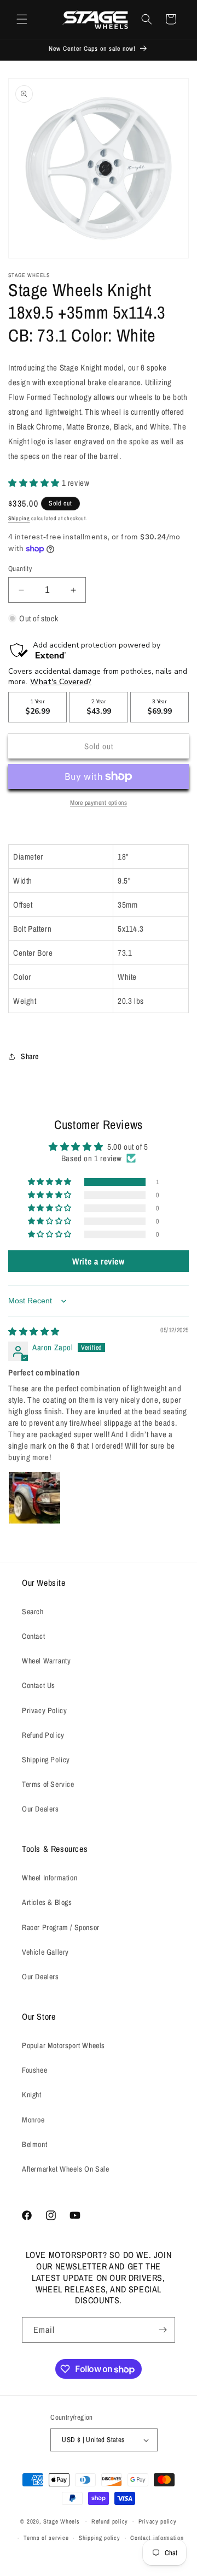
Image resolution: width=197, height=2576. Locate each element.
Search (33, 1612)
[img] (34, 1331)
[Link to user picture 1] (34, 1498)
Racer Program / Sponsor (61, 1927)
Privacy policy (158, 2521)
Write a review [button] (98, 1261)
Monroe (33, 2120)
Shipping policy (100, 2538)
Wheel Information (50, 1878)
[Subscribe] (163, 2330)
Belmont (34, 2144)
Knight (32, 2095)
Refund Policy (43, 1735)
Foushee (34, 2070)
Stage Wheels (61, 2521)
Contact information (157, 2538)
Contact (33, 1636)
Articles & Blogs (47, 1902)
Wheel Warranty (46, 1661)
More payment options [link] (99, 803)
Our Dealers (40, 1809)
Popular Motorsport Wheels (63, 2045)
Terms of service (46, 2538)
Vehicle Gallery (45, 1952)
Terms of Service (48, 1784)
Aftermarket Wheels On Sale (66, 2169)
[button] (22, 19)
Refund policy (110, 2521)
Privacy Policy (44, 1710)
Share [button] (30, 1056)
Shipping (19, 518)
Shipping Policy (46, 1760)
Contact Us (39, 1685)
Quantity (20, 569)
